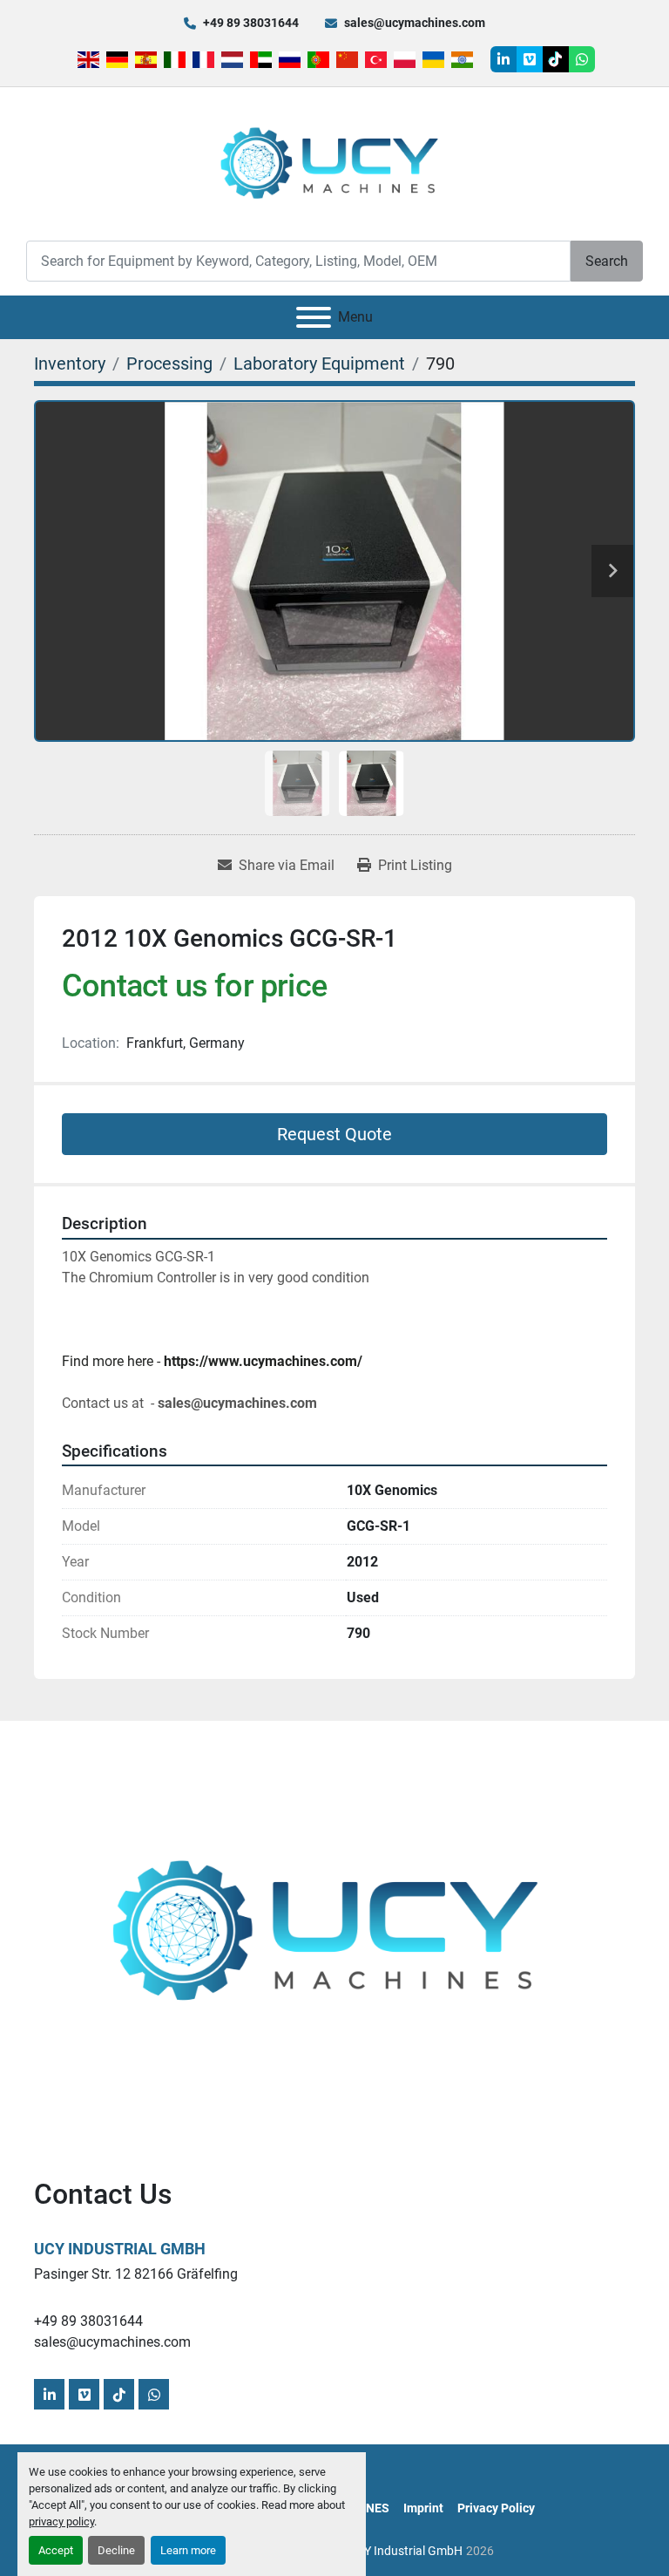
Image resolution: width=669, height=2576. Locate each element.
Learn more (188, 2550)
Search (607, 261)
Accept (56, 2550)
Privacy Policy (496, 2508)
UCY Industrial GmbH (120, 2249)
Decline (116, 2550)
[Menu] (314, 317)
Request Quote (334, 1134)
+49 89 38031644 (251, 23)
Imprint (423, 2508)
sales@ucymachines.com (415, 23)
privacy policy (61, 2522)
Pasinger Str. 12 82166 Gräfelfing (136, 2274)
